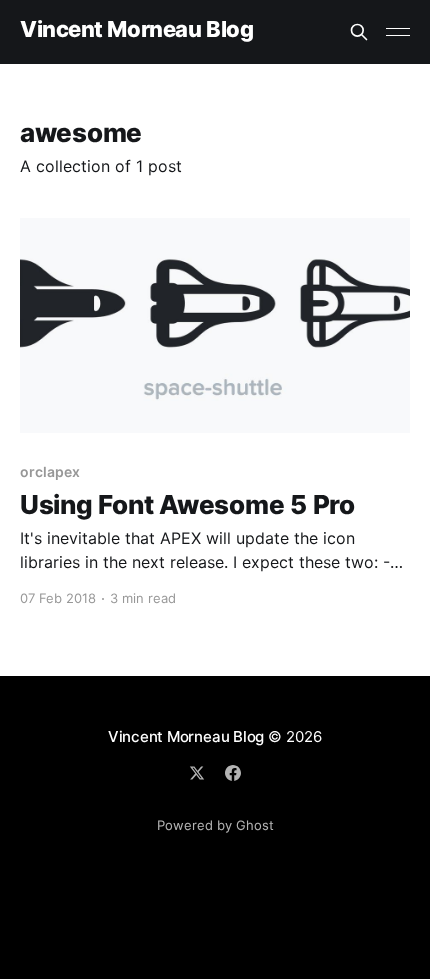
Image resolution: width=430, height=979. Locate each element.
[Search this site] (359, 32)
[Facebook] (233, 773)
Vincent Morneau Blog (136, 29)
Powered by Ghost (215, 825)
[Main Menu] (398, 32)
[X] (197, 773)
